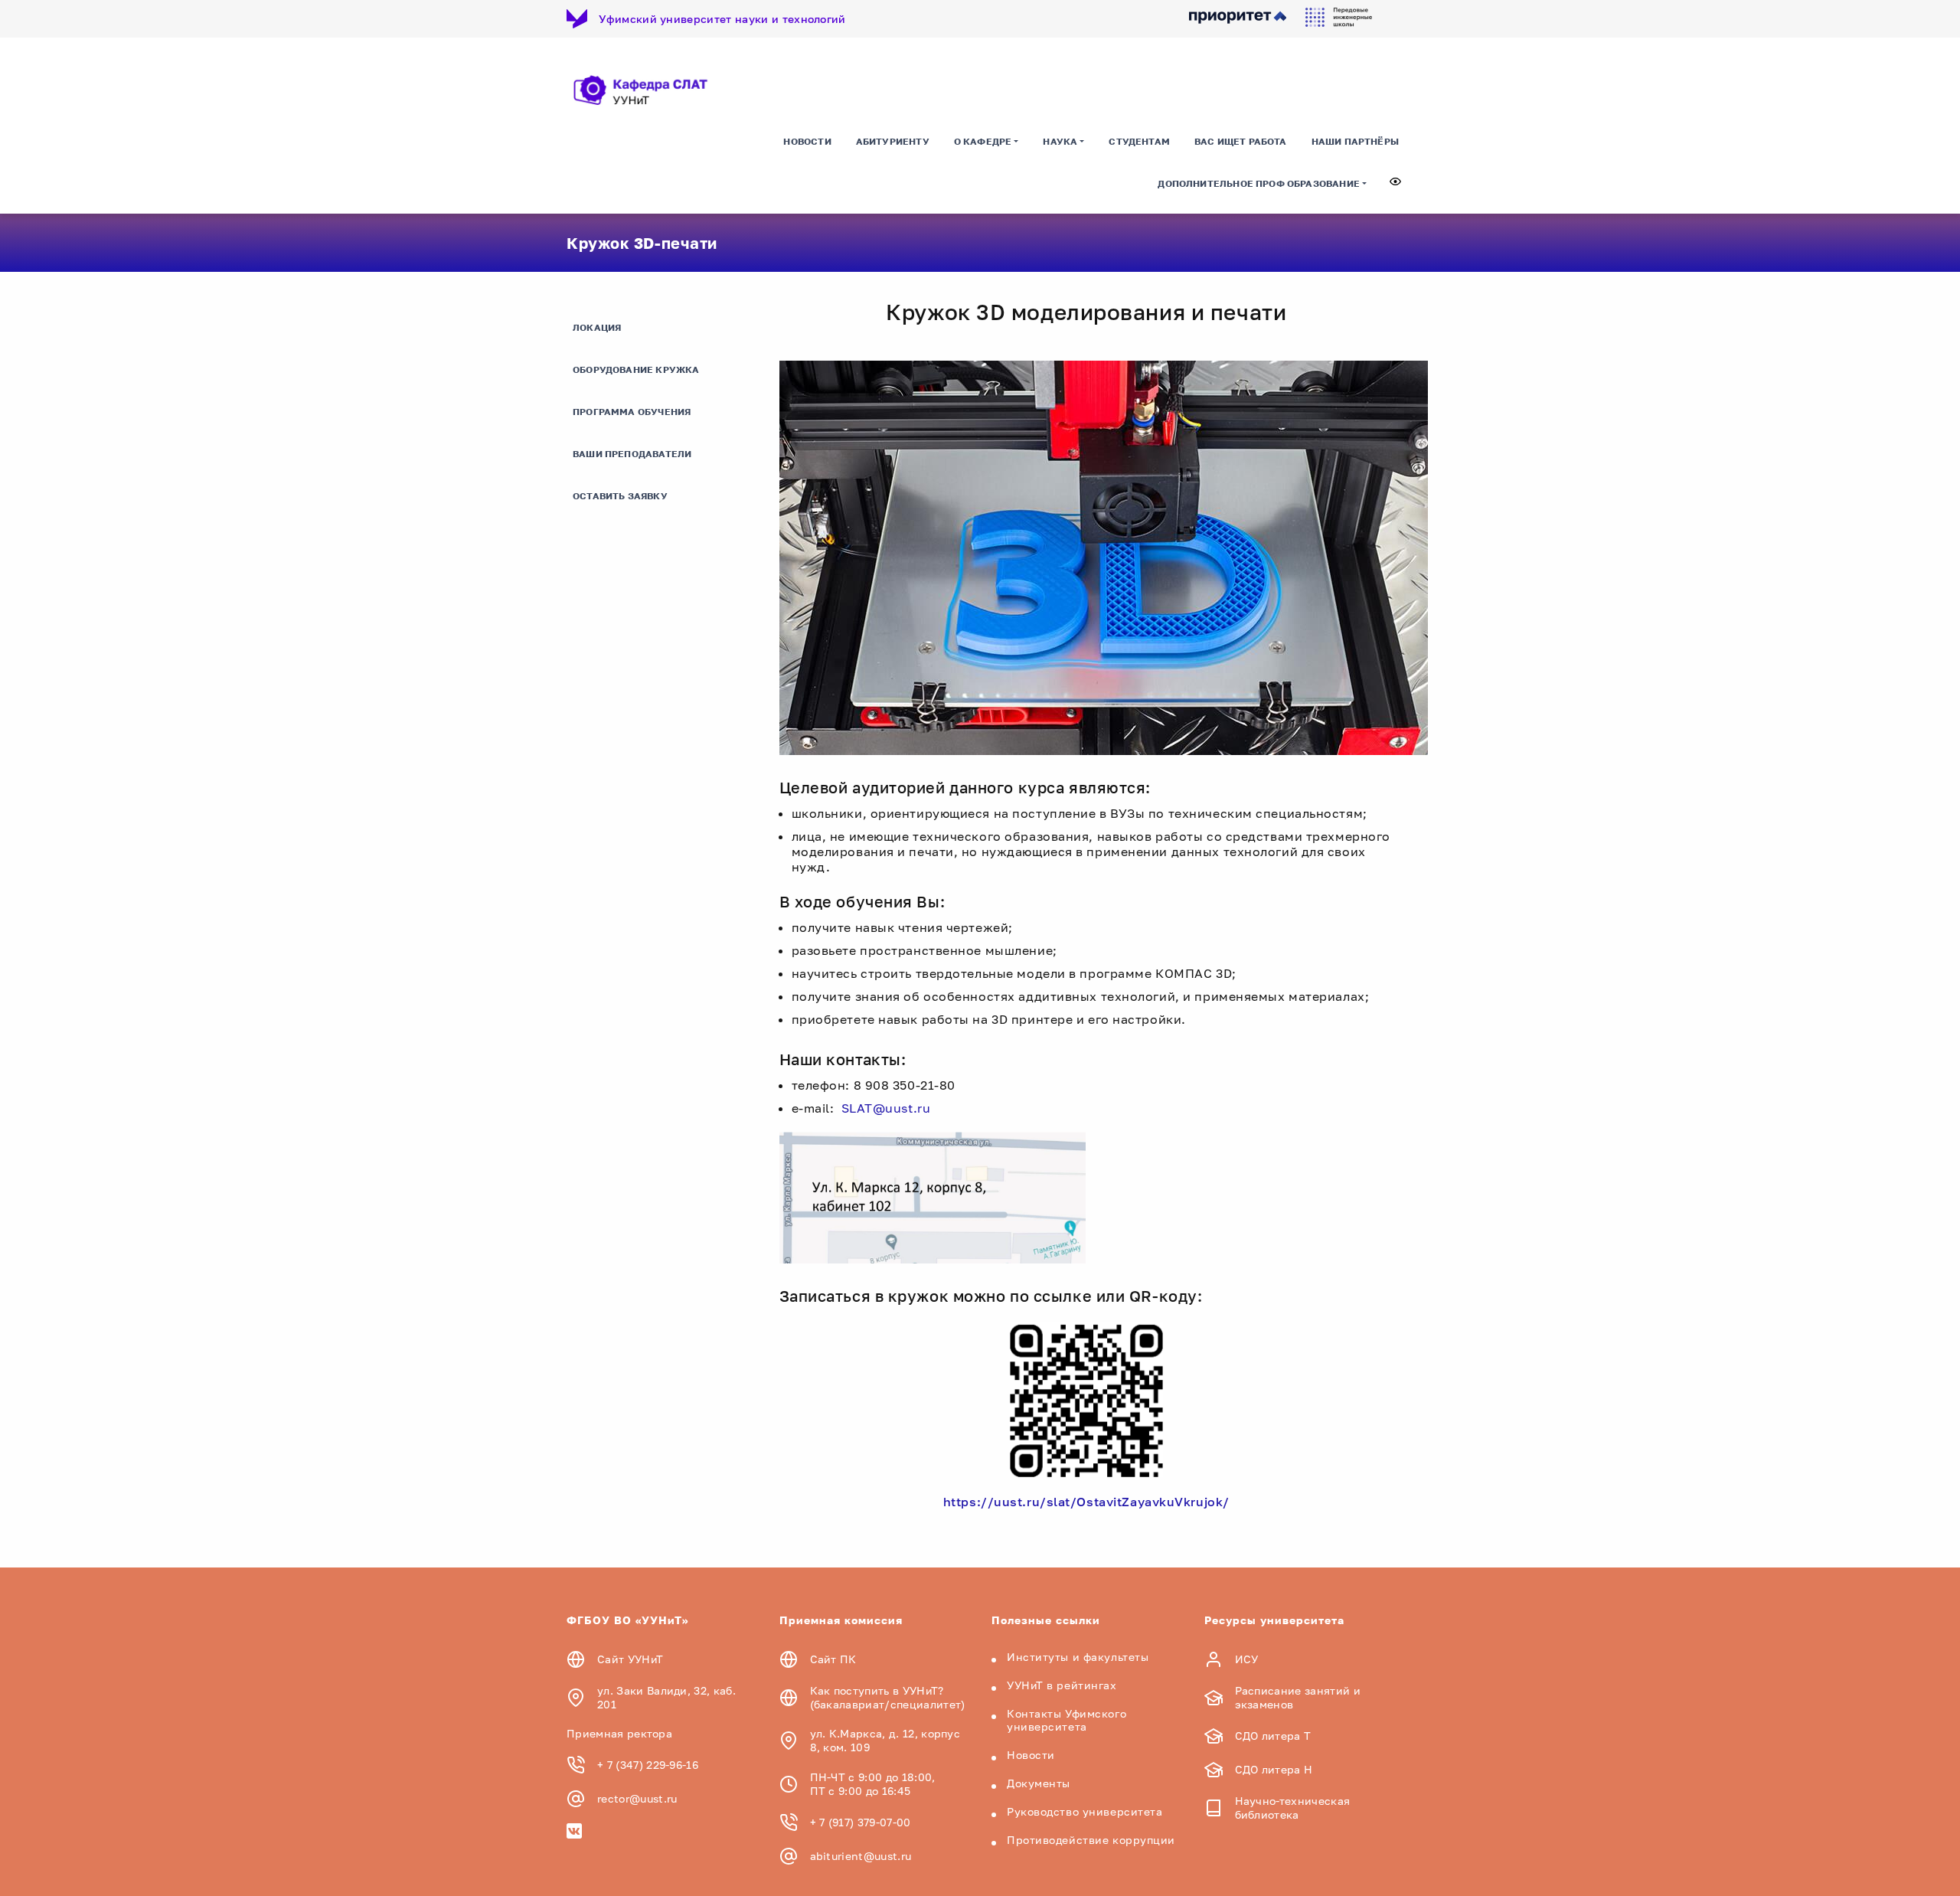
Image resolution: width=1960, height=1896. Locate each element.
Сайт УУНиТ (630, 1659)
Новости (807, 141)
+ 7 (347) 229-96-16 (648, 1765)
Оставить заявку (620, 496)
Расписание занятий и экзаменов (1298, 1697)
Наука (1060, 141)
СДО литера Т (1273, 1736)
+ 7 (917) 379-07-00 (861, 1822)
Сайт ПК (833, 1659)
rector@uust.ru (637, 1798)
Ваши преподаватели (632, 454)
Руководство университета (1085, 1811)
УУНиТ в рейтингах (1062, 1685)
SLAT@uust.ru (886, 1108)
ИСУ (1247, 1659)
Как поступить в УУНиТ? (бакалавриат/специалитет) (888, 1697)
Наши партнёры (1355, 141)
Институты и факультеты (1078, 1657)
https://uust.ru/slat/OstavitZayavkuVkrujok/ (1086, 1502)
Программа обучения (632, 412)
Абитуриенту (893, 141)
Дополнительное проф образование (1259, 183)
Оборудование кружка (636, 369)
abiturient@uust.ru (861, 1856)
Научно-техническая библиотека (1293, 1808)
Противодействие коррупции (1091, 1840)
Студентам (1139, 141)
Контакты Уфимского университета (1067, 1720)
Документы (1039, 1783)
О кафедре (983, 141)
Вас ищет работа (1241, 141)
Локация (597, 327)
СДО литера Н (1274, 1769)
